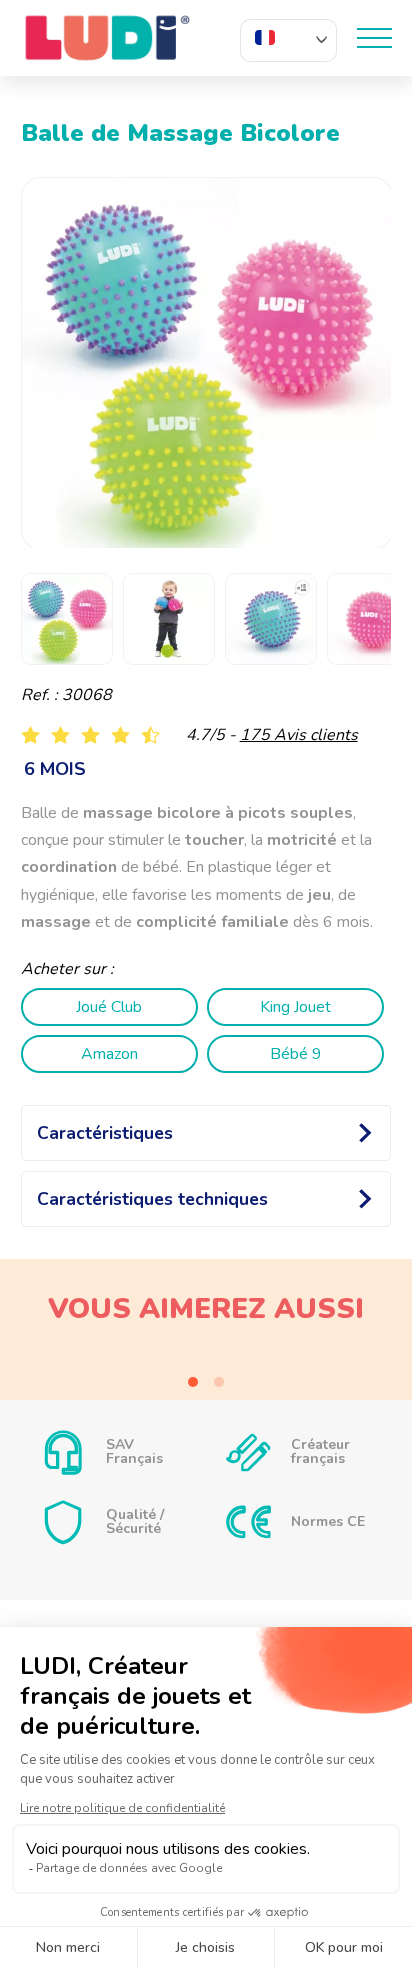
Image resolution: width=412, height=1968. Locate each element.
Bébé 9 (296, 1054)
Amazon (109, 1054)
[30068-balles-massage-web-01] (207, 363)
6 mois (55, 769)
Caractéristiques (105, 1133)
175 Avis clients (299, 735)
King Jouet (295, 1007)
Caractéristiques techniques (152, 1199)
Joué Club (109, 1007)
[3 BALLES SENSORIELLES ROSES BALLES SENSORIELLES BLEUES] (206, 1360)
